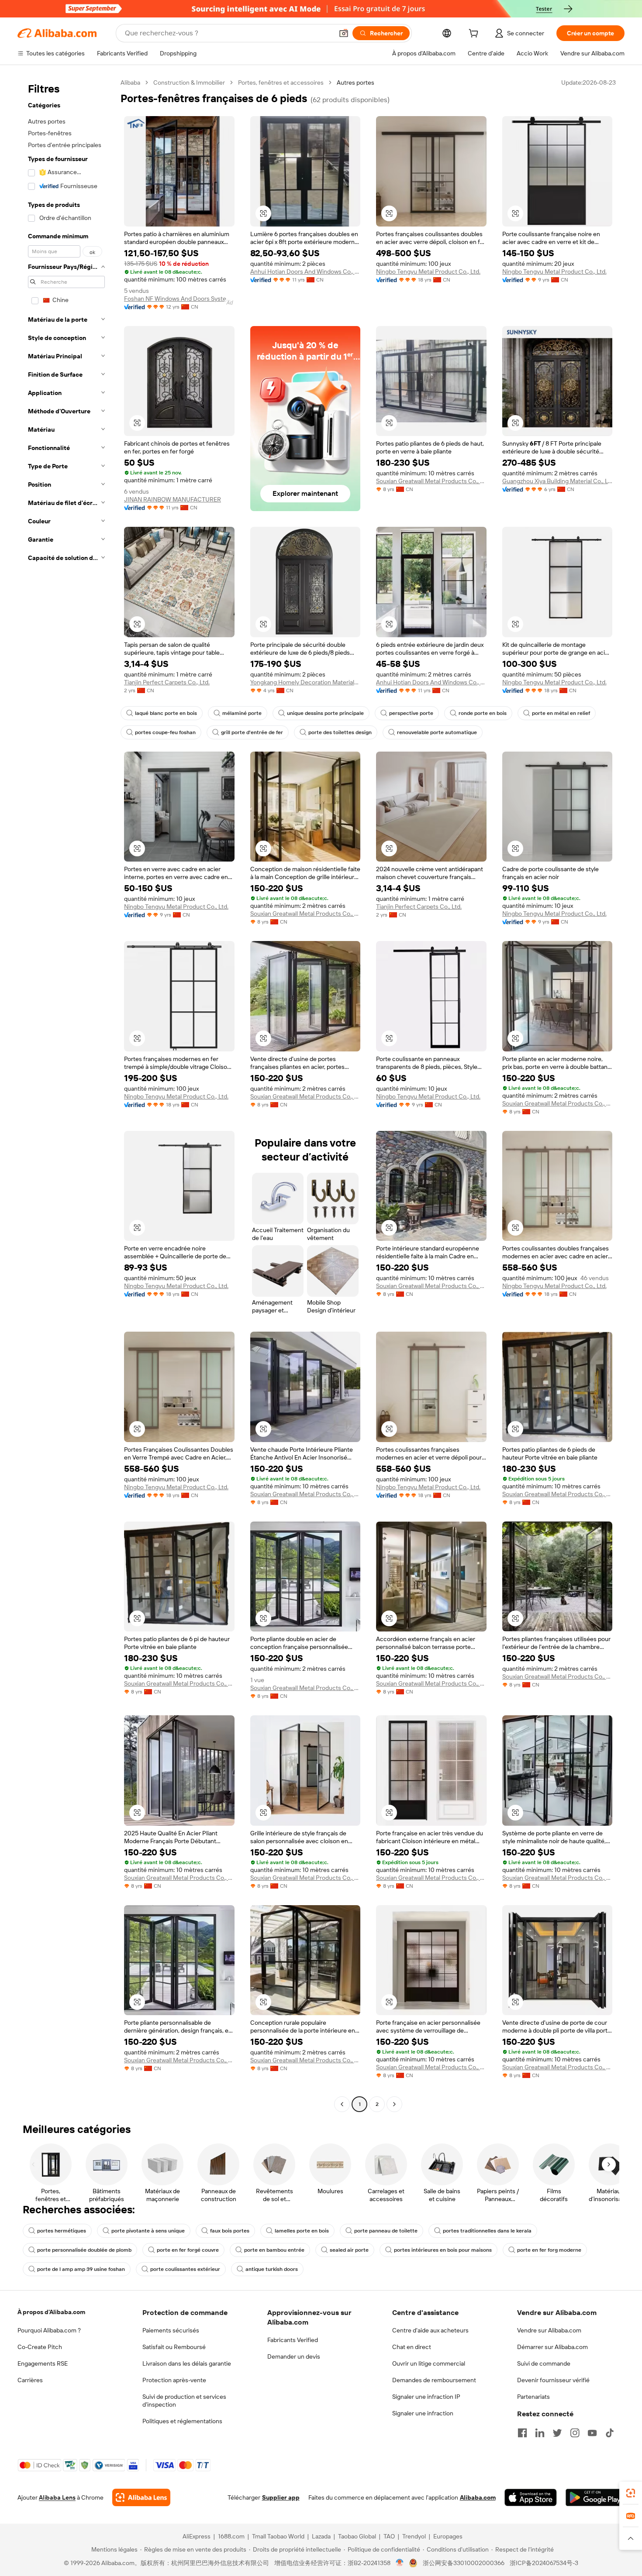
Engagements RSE (43, 2363)
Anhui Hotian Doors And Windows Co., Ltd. (305, 271)
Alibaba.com (478, 2497)
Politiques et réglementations (182, 2421)
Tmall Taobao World (278, 2536)
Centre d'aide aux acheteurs (430, 2330)
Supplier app (281, 2497)
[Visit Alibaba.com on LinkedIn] (540, 2433)
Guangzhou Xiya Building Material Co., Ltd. (557, 481)
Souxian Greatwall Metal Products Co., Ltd (431, 481)
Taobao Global (357, 2536)
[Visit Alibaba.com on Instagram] (575, 2433)
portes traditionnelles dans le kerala (487, 2231)
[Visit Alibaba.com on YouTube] (592, 2433)
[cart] (475, 34)
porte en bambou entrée (274, 2250)
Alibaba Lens (57, 2497)
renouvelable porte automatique (437, 732)
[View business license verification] (400, 2563)
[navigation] (66, 1094)
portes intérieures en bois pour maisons (443, 2250)
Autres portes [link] (356, 82)
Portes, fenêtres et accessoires (281, 82)
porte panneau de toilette (386, 2231)
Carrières (30, 2380)
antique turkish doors (272, 2269)
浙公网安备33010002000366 (464, 2563)
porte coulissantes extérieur (185, 2269)
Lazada (321, 2536)
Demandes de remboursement (434, 2380)
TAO (389, 2536)
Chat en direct (412, 2347)
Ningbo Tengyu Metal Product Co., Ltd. (428, 271)
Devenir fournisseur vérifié (553, 2380)
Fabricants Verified (293, 2340)
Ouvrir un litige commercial (429, 2363)
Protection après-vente (174, 2380)
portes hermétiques (62, 2231)
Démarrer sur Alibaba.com (552, 2347)
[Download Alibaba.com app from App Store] (531, 2497)
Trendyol (414, 2536)
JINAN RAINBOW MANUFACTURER (173, 499)
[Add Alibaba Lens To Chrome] (141, 2497)
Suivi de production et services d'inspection (184, 2401)
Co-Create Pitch (40, 2347)
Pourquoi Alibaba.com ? (49, 2330)
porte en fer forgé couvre (188, 2250)
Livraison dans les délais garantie (187, 2363)
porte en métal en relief (561, 713)
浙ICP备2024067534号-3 (544, 2563)
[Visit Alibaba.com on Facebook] (522, 2433)
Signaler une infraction (423, 2413)
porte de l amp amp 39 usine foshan (81, 2269)
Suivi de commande (544, 2363)
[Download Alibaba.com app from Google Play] (595, 2497)
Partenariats (533, 2397)
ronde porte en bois (483, 713)
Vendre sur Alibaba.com (549, 2330)
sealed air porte (349, 2250)
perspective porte (411, 713)
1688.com (231, 2536)
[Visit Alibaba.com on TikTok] (610, 2433)
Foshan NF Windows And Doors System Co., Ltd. (179, 299)
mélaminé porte (242, 713)
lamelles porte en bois (302, 2231)
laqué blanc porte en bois (166, 713)
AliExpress (197, 2536)
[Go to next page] (394, 2104)
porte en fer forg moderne (549, 2250)
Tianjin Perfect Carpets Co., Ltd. (167, 682)
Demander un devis (294, 2356)
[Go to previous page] (342, 2104)
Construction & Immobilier (189, 82)
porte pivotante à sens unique (148, 2231)
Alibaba (130, 82)
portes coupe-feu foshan (165, 732)
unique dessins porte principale (325, 713)
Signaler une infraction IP (426, 2397)
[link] (631, 2493)
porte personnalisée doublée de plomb (84, 2250)
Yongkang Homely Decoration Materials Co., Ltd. (305, 682)
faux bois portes (230, 2231)
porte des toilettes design (340, 732)
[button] (344, 33)
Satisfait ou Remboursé (174, 2347)
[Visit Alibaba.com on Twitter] (557, 2433)
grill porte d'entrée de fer (252, 732)
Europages (448, 2536)
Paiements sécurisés (171, 2330)
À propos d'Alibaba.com (51, 2312)
